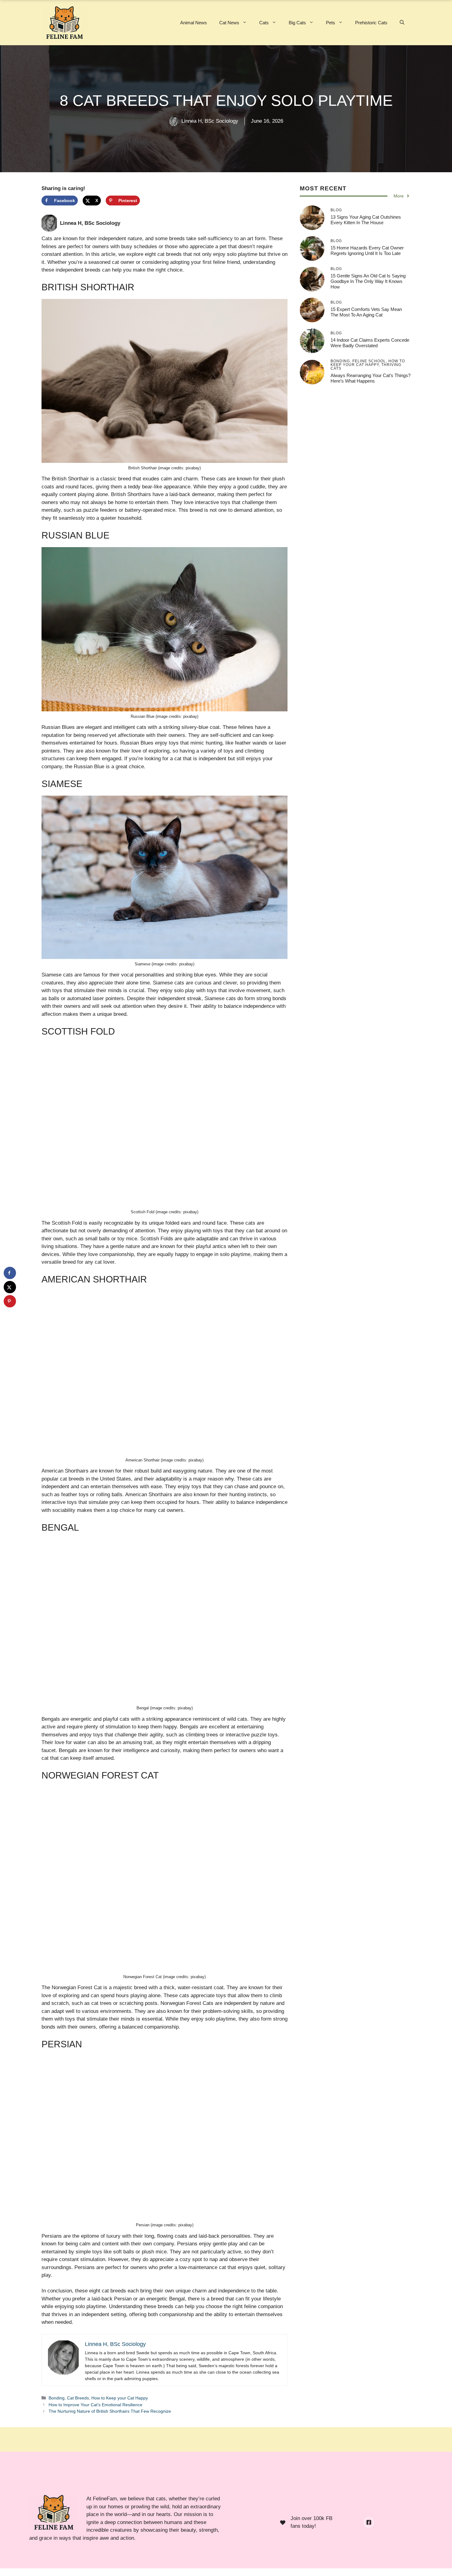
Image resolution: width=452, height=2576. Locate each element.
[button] (402, 23)
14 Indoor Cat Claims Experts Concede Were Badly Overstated (370, 343)
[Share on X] (10, 1287)
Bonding (57, 2398)
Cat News (229, 23)
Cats (264, 23)
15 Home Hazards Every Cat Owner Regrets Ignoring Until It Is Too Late (367, 250)
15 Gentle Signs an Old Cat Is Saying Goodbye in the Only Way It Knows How (368, 281)
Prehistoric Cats (371, 23)
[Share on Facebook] (10, 1273)
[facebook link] (369, 2522)
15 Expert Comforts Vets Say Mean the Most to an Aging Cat (366, 312)
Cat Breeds (78, 2398)
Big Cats (297, 23)
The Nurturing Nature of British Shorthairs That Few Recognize (110, 2411)
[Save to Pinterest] (10, 1301)
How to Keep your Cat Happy (120, 2398)
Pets (331, 23)
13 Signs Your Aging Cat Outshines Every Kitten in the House (366, 220)
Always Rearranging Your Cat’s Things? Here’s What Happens (371, 378)
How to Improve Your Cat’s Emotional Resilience (95, 2405)
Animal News (194, 23)
